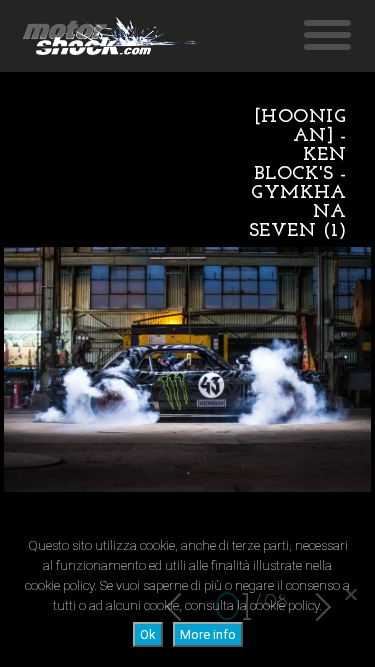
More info (208, 634)
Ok (148, 634)
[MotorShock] (112, 36)
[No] (350, 594)
